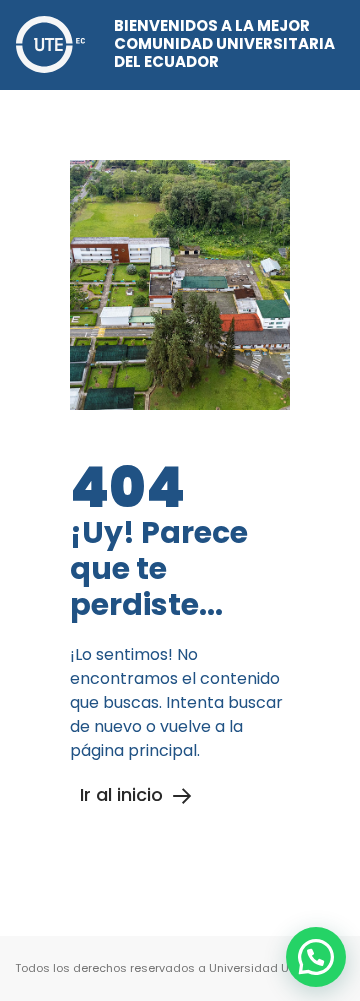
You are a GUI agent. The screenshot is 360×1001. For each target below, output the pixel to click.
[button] (316, 957)
